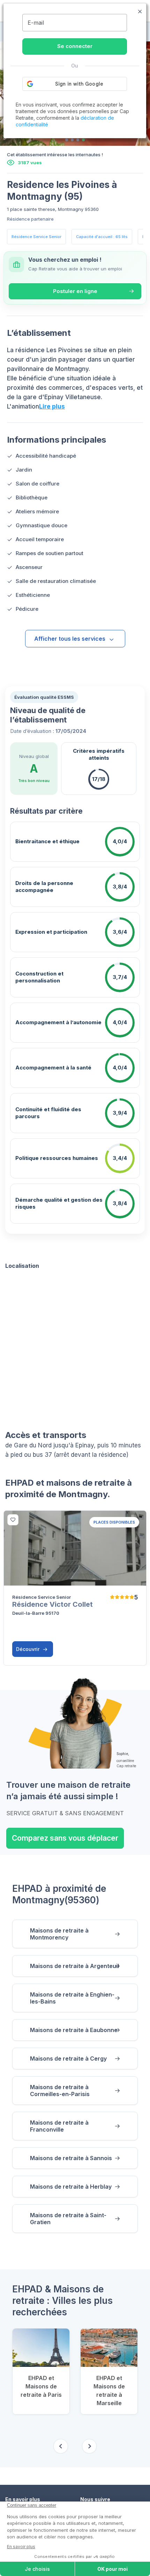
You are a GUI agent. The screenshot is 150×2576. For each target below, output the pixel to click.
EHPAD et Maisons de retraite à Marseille (109, 2391)
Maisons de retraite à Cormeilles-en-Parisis (60, 2091)
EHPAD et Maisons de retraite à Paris (41, 2386)
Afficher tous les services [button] (70, 639)
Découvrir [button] (28, 1649)
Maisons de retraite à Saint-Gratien (68, 2219)
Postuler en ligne (75, 291)
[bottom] (13, 1520)
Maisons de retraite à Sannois (71, 2158)
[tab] (67, 140)
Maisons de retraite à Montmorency (59, 1934)
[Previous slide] (61, 2446)
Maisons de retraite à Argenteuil (74, 1966)
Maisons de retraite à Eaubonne (74, 2030)
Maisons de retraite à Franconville (59, 2126)
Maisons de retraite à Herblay (71, 2187)
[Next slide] (89, 2446)
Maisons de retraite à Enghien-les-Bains (72, 1998)
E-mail (36, 23)
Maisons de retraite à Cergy (68, 2059)
